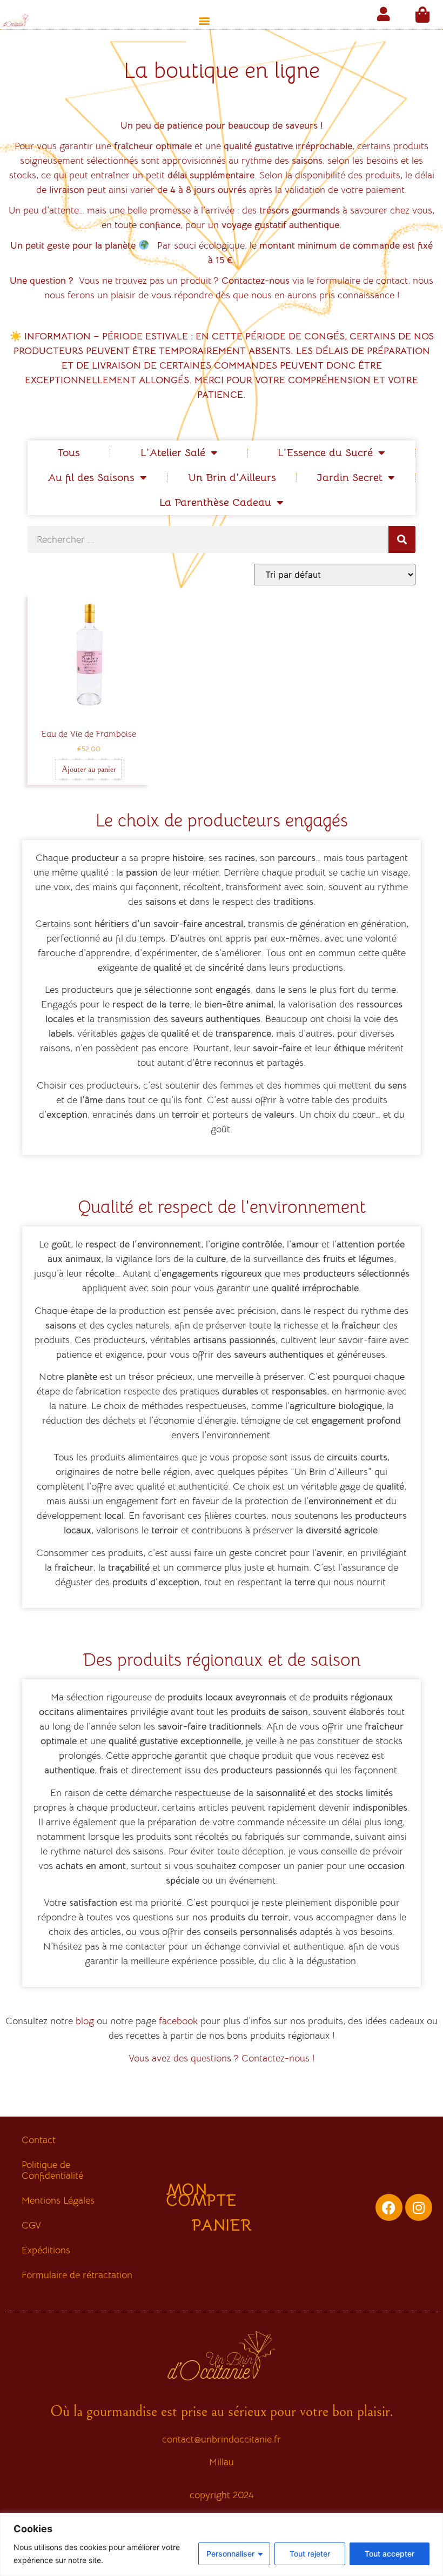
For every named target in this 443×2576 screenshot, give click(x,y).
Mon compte (201, 2195)
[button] (204, 20)
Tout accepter (390, 2554)
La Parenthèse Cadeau (215, 502)
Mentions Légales (58, 2200)
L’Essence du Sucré (325, 453)
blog (85, 2021)
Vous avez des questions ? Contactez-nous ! (222, 2058)
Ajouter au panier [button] (89, 769)
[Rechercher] (402, 539)
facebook (178, 2021)
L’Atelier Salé (173, 453)
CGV (31, 2225)
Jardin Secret (350, 478)
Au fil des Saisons (91, 478)
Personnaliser (230, 2554)
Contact (39, 2140)
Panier (222, 2225)
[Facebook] (389, 2207)
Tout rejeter (310, 2554)
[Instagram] (419, 2207)
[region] (222, 2544)
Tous (69, 453)
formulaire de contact (362, 281)
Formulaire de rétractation (77, 2275)
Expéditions (46, 2250)
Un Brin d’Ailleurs (232, 478)
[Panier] (422, 15)
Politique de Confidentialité (52, 2170)
